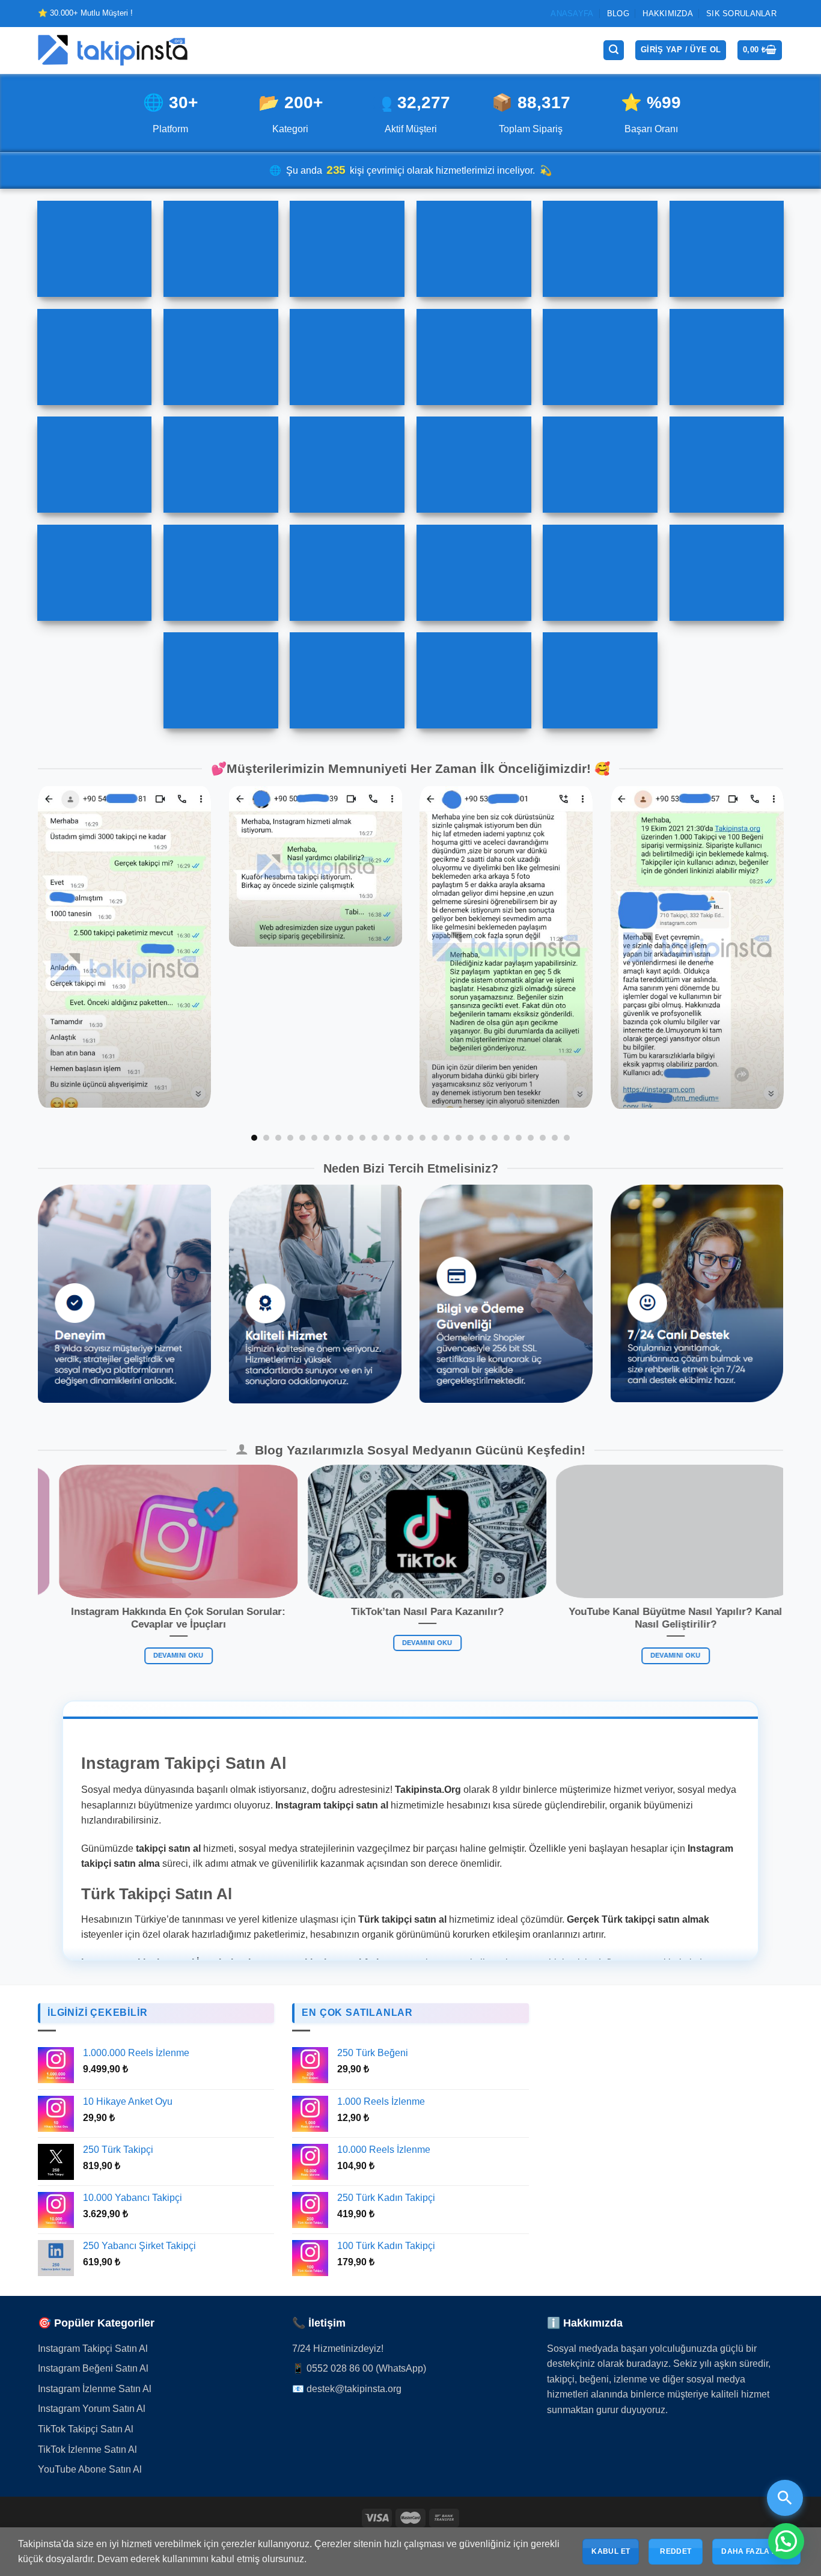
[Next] (761, 964)
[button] (786, 2541)
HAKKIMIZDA (668, 14)
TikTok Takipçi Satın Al (86, 2429)
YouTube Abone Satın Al (90, 2469)
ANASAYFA (572, 14)
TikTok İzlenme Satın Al (87, 2449)
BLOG (618, 14)
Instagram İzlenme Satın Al (95, 2389)
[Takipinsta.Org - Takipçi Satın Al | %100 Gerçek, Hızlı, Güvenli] (113, 50)
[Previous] (60, 964)
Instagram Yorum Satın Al (92, 2409)
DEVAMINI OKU (249, 1655)
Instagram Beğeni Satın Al (93, 2368)
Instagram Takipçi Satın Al (93, 2349)
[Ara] (614, 50)
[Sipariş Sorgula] (785, 2498)
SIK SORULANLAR (741, 14)
